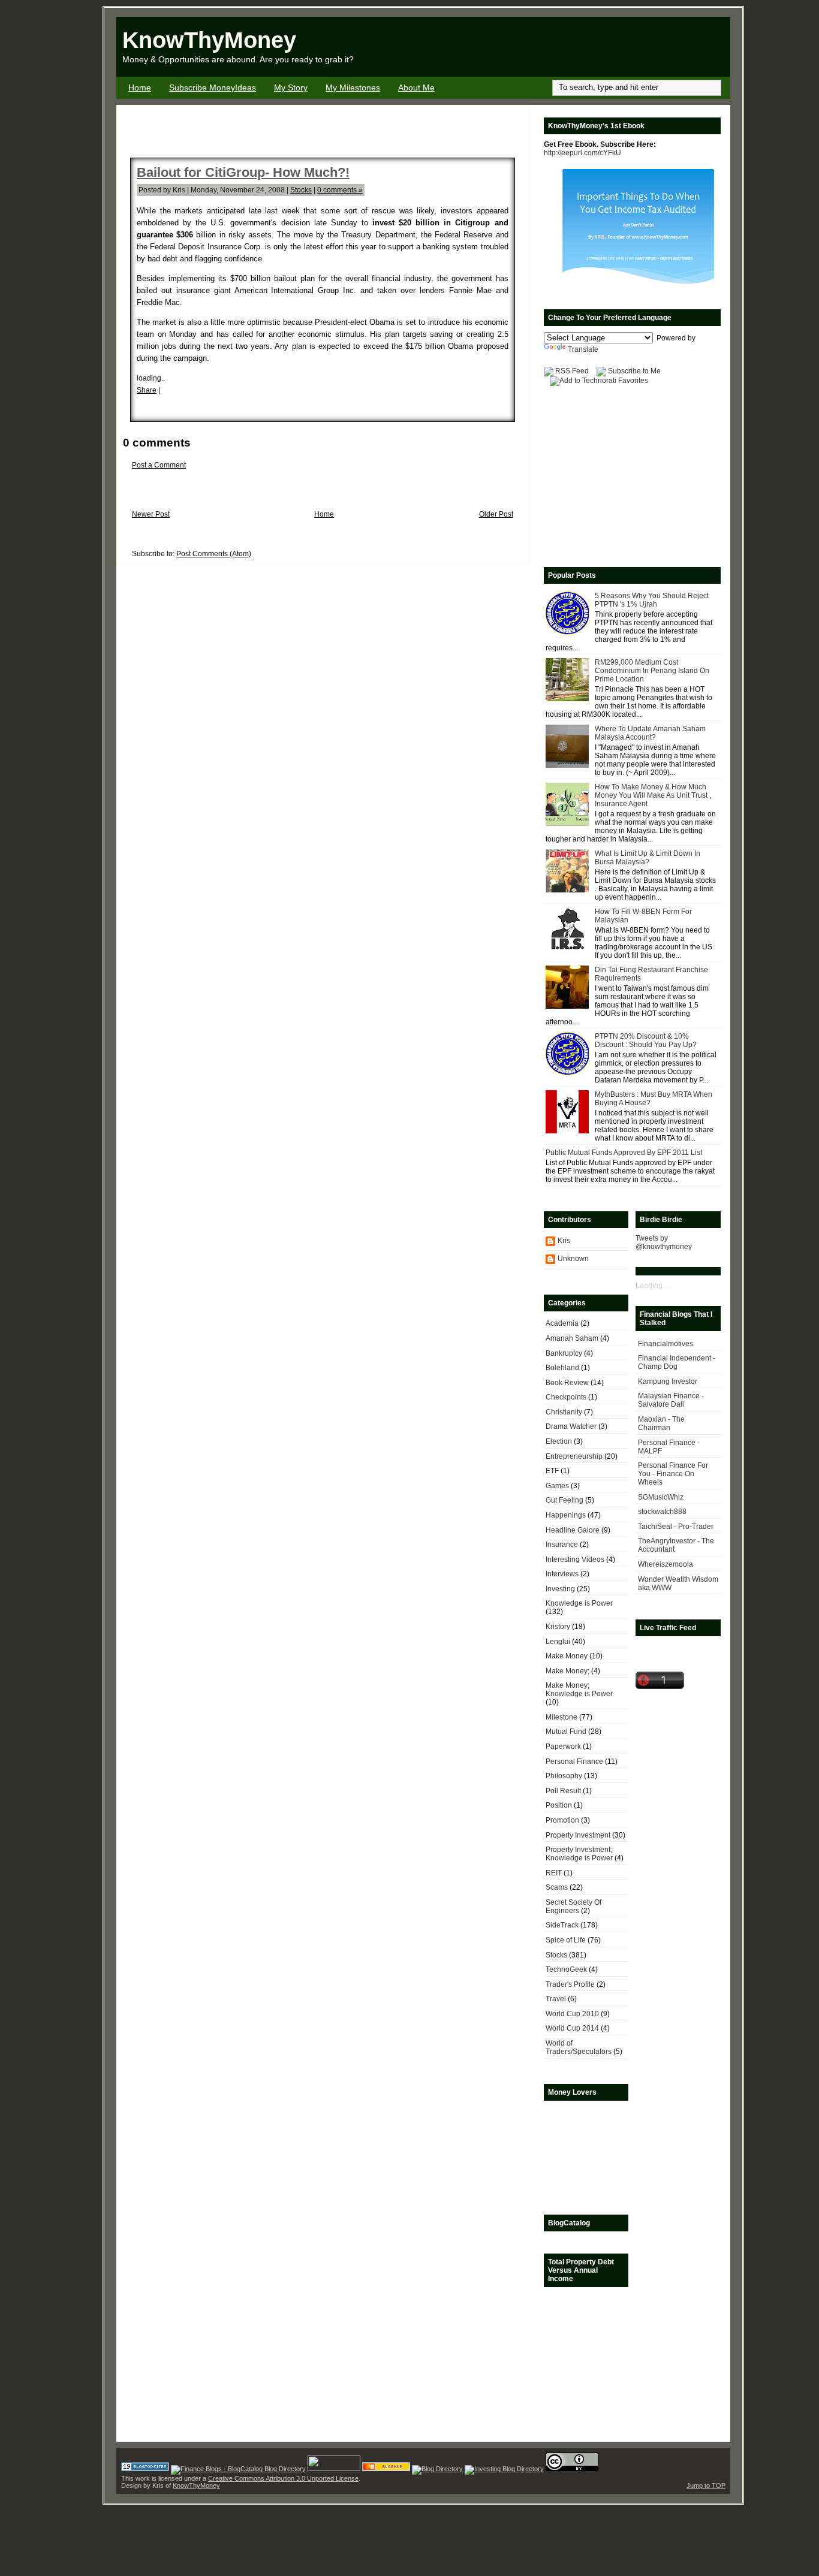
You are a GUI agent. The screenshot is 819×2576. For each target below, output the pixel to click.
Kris (564, 1241)
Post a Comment (159, 465)
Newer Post (151, 514)
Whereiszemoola (666, 1564)
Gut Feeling (564, 1500)
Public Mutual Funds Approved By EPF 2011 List (624, 1153)
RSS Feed (572, 371)
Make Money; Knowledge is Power (579, 1690)
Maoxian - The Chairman (661, 1423)
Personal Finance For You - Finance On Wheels (673, 1474)
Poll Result (563, 1791)
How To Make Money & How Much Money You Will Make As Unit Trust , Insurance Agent (653, 795)
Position (559, 1805)
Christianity (564, 1412)
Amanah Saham (572, 1338)
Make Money (567, 1656)
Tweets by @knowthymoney (664, 1242)
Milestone (561, 1717)
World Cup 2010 (572, 2014)
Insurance (562, 1545)
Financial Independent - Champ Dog (677, 1362)
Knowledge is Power (579, 1603)
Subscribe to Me (634, 371)
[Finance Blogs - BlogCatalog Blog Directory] (238, 2469)
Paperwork (563, 1747)
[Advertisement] (590, 47)
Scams (557, 1887)
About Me (416, 88)
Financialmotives (666, 1344)
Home (140, 88)
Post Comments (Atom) (214, 554)
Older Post (496, 514)
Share (147, 390)
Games (557, 1486)
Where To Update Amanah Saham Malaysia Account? (650, 733)
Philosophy (564, 1776)
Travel (556, 1999)
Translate (583, 349)
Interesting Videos (575, 1560)
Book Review (567, 1383)
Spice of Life (566, 1940)
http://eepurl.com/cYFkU (582, 153)
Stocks (301, 190)
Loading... (652, 1286)
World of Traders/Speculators (579, 2047)
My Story (291, 88)
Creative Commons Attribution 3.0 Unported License (283, 2478)
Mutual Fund (566, 1732)
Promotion (562, 1820)
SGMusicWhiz (661, 1497)
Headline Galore (573, 1530)
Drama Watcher (571, 1426)
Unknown (573, 1259)
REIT (554, 1873)
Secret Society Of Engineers (573, 1907)
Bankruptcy (564, 1353)
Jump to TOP (706, 2485)
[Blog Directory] (437, 2469)
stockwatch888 (662, 1512)
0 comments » (340, 190)
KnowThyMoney (209, 40)
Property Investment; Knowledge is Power (579, 1854)
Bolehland (562, 1368)
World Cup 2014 (572, 2028)
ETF (552, 1471)
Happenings (566, 1515)
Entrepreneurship (574, 1456)
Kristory (558, 1627)
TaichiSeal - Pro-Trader (676, 1527)
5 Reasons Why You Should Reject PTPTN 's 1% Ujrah (652, 600)
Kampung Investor (668, 1381)
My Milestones (353, 88)
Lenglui (558, 1642)
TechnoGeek (566, 1969)
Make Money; (567, 1671)
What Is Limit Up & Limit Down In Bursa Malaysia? (648, 858)
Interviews (562, 1574)
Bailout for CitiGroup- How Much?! (243, 172)
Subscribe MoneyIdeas (213, 88)
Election (559, 1441)
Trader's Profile (570, 1984)
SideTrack (562, 1925)
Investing (560, 1589)
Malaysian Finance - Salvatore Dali (671, 1400)
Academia (562, 1323)
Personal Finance (574, 1761)
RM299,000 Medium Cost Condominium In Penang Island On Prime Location (652, 671)
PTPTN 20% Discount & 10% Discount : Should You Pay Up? (646, 1040)
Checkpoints (566, 1397)
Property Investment (578, 1835)
